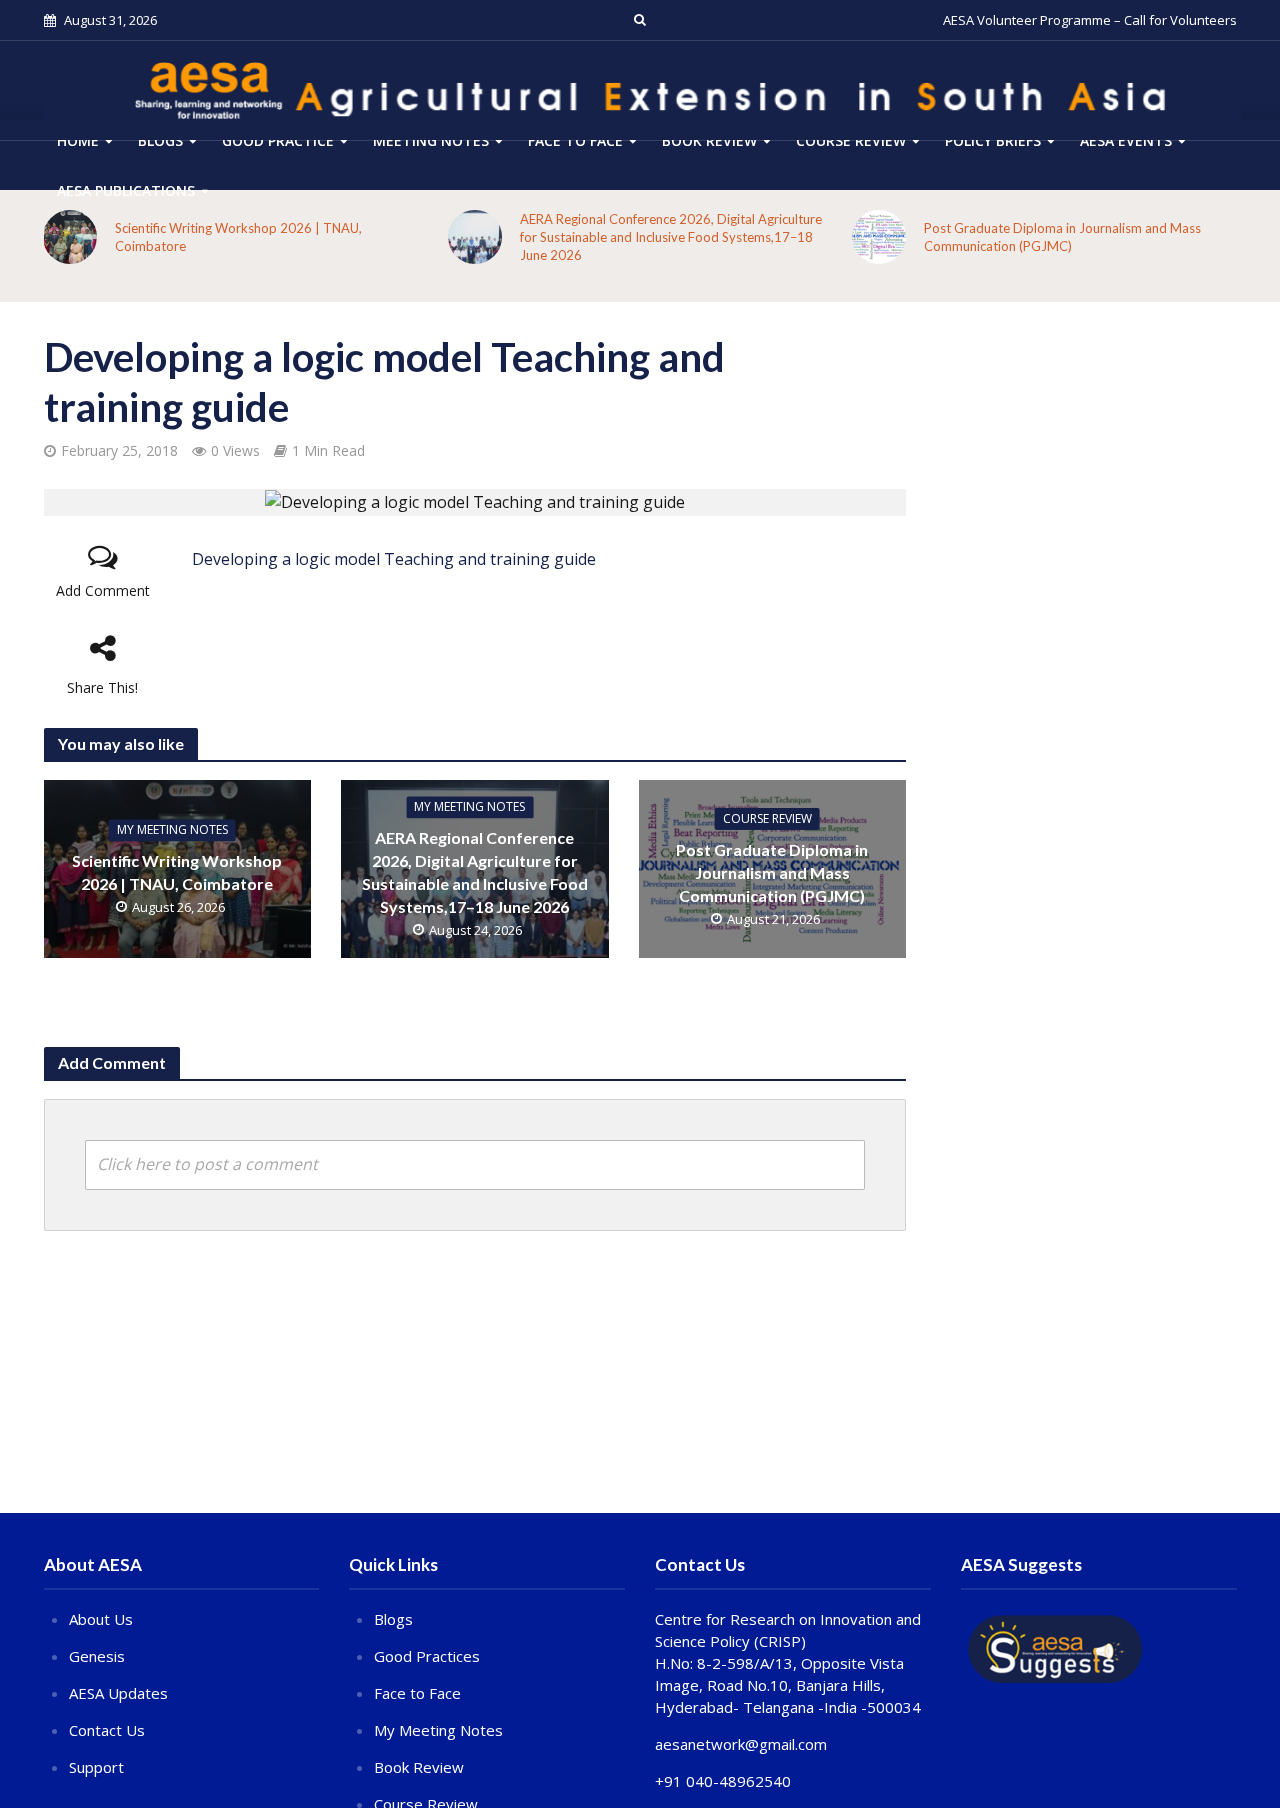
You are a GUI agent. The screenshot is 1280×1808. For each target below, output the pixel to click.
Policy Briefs (993, 140)
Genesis (97, 1656)
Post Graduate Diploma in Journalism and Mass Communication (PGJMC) (1062, 237)
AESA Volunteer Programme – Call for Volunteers (1090, 20)
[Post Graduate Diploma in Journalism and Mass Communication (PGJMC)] (879, 237)
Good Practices (427, 1656)
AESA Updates (118, 1693)
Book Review (709, 140)
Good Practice (278, 140)
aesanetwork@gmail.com (741, 1744)
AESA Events (1126, 140)
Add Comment (103, 590)
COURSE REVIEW (851, 140)
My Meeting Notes (172, 830)
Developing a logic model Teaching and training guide (394, 559)
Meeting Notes (431, 140)
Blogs (160, 140)
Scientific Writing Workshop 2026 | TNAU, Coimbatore (238, 237)
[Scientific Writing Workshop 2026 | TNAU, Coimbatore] (70, 237)
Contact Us (107, 1730)
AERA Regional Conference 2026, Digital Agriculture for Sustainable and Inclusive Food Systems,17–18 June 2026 (671, 237)
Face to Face (575, 140)
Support (96, 1767)
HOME (78, 140)
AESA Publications (126, 190)
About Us (101, 1619)
